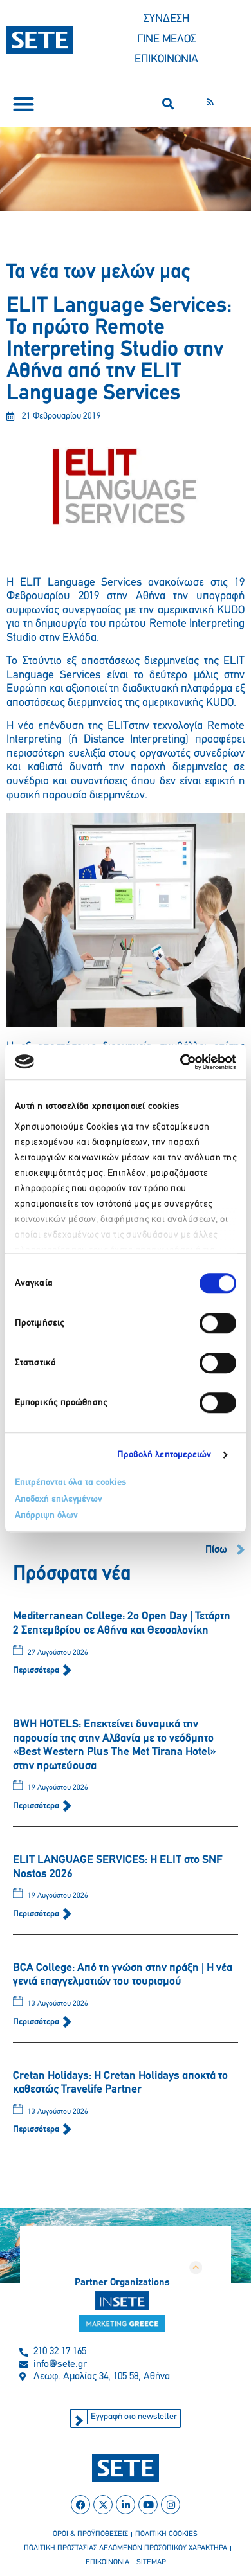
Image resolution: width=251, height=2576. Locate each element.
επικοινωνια (107, 2562)
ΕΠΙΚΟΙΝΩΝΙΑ (166, 60)
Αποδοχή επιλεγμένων (59, 1500)
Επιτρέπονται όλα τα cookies (70, 1483)
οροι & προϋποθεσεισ (90, 2534)
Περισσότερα (37, 1671)
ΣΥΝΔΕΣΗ (166, 19)
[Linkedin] (126, 2505)
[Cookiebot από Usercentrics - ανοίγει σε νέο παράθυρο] (181, 1062)
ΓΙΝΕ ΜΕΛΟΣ (167, 40)
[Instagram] (171, 2505)
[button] (23, 104)
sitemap (151, 2562)
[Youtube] (148, 2505)
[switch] (218, 1323)
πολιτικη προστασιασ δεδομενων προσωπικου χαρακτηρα (126, 2548)
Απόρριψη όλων (46, 1516)
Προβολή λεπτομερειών (164, 1455)
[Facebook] (80, 2505)
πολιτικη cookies (166, 2534)
